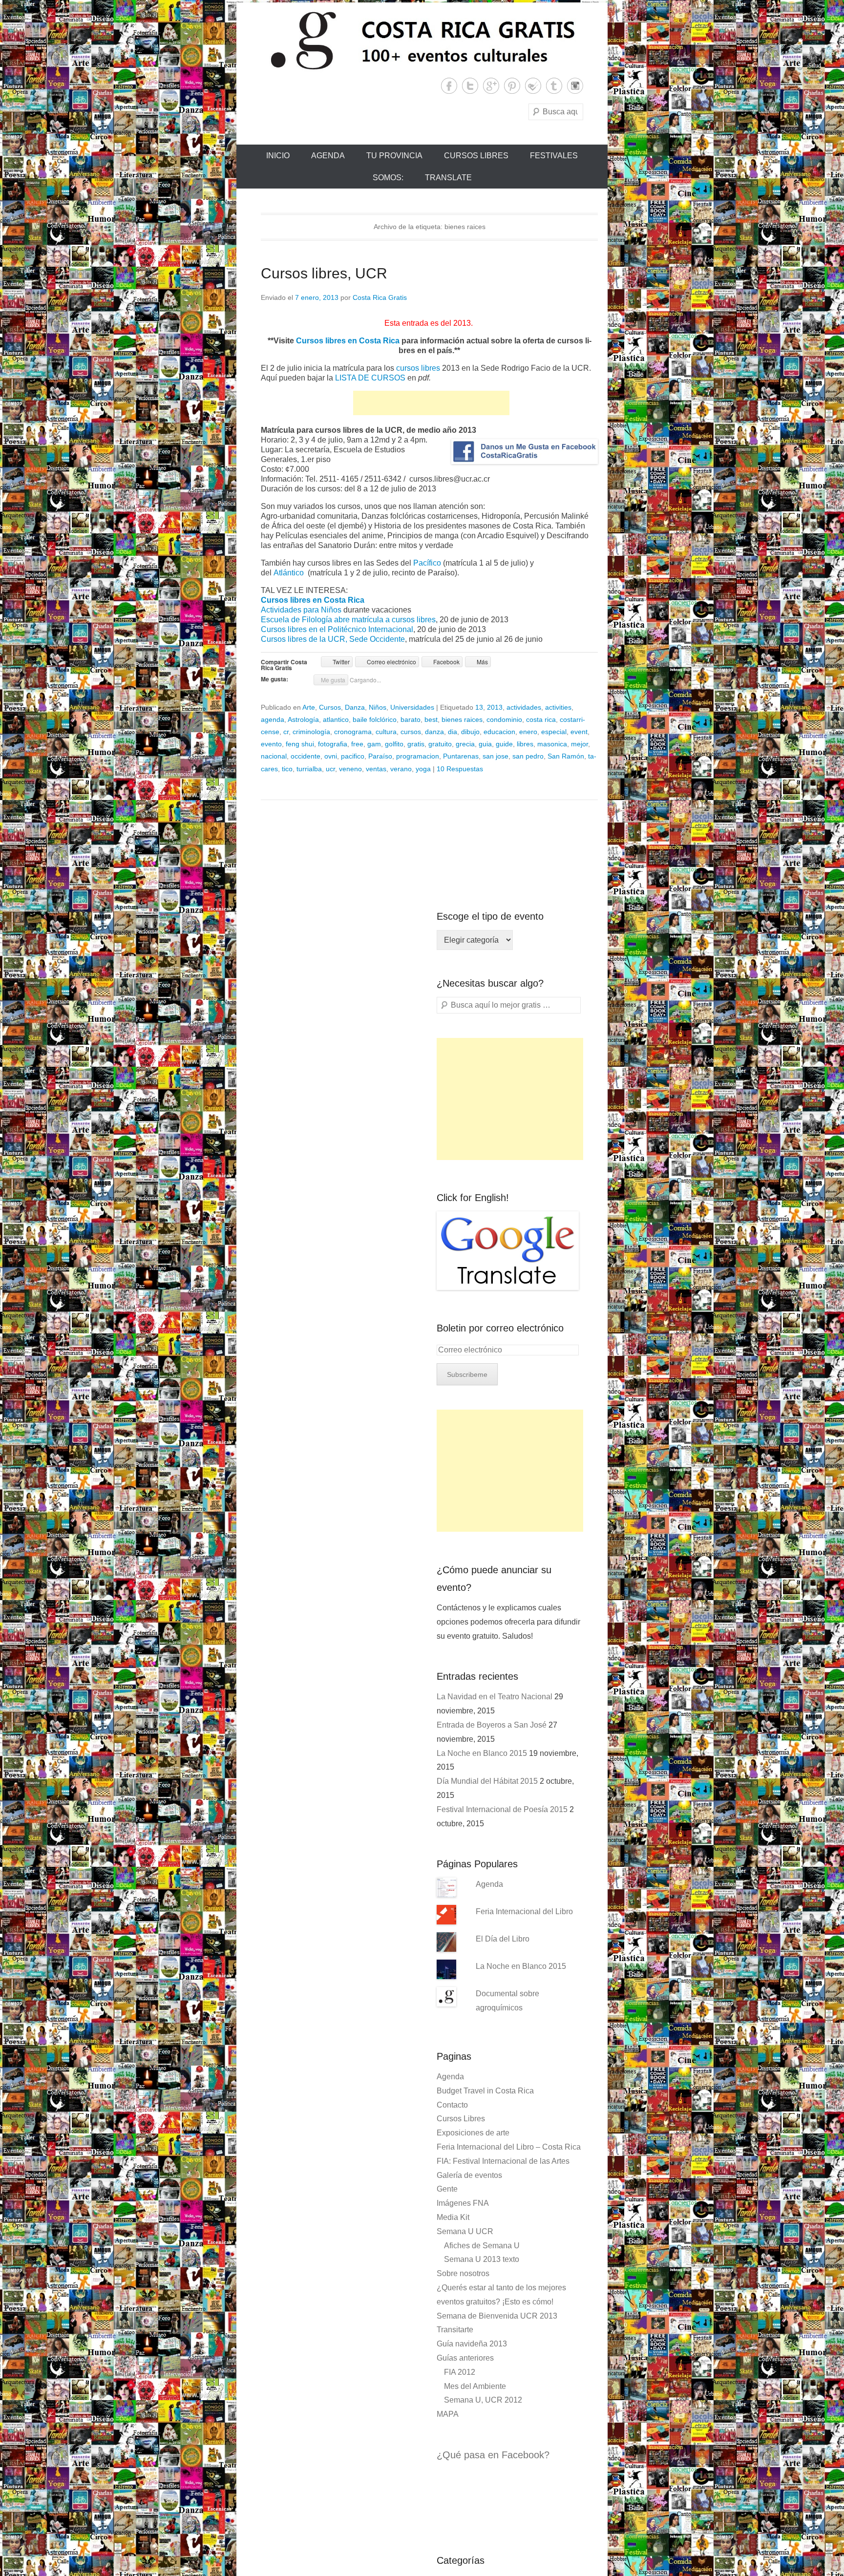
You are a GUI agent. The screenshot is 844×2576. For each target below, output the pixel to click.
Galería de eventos (469, 2175)
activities (558, 707)
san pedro (528, 756)
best (431, 719)
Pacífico (427, 563)
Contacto (452, 2105)
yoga (423, 769)
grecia (465, 744)
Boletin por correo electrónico (500, 1328)
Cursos (330, 707)
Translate (448, 178)
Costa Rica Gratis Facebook (449, 86)
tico (287, 769)
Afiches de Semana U (482, 2246)
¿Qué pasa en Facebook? (493, 2455)
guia (485, 744)
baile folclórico (375, 719)
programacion (418, 756)
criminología (311, 732)
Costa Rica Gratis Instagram (575, 86)
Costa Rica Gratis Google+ (491, 86)
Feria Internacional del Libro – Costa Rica (509, 2147)
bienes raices (462, 719)
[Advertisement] (431, 403)
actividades (524, 707)
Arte (309, 707)
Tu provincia (394, 156)
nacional (274, 756)
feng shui (300, 744)
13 (479, 707)
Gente (447, 2189)
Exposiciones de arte (473, 2133)
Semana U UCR (465, 2231)
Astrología (303, 719)
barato (411, 719)
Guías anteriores (465, 2358)
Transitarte (455, 2330)
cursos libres (418, 368)
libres (525, 744)
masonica (552, 744)
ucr (330, 769)
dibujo (470, 732)
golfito (394, 744)
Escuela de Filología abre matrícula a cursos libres (348, 620)
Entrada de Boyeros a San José (492, 1725)
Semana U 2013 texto (482, 2259)
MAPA (448, 2414)
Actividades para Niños (301, 610)
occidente (306, 756)
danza (434, 732)
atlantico (336, 719)
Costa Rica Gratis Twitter (470, 86)
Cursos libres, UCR (324, 273)
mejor (580, 744)
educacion (499, 732)
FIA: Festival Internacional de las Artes (503, 2161)
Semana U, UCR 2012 (483, 2400)
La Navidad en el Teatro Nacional (495, 1697)
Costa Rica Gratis (380, 297)
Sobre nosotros (463, 2273)
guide (504, 744)
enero (528, 732)
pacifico (353, 756)
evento (271, 744)
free (357, 744)
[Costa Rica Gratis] (422, 40)
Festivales (554, 156)
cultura (386, 732)
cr (286, 732)
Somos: (388, 178)
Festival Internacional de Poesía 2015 (502, 1809)
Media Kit (453, 2217)
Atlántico (289, 573)
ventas (376, 769)
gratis (416, 744)
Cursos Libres (476, 156)
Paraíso (380, 756)
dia (453, 732)
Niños (378, 707)
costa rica (541, 719)
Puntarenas (461, 756)
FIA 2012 (460, 2372)
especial (554, 732)
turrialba (309, 769)
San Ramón (566, 756)
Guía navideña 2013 (472, 2344)
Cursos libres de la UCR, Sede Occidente (333, 639)
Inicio (278, 156)
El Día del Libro (503, 1939)
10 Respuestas (460, 769)
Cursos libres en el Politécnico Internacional (337, 629)
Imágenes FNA (463, 2203)
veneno (350, 769)
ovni (331, 756)
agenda (273, 719)
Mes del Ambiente (475, 2386)
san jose (496, 756)
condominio (504, 719)
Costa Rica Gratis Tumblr (554, 86)
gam (374, 744)
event (579, 732)
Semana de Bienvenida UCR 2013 (497, 2316)
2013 (495, 707)
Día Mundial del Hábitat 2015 (487, 1781)
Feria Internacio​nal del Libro (524, 1911)
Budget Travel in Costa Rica (485, 2091)
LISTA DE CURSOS (370, 378)
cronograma (353, 732)
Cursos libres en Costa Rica (348, 341)
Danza (355, 707)
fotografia (333, 744)
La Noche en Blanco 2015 (482, 1753)
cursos (411, 732)
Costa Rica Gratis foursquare (533, 86)
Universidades (412, 707)
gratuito (440, 744)
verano (401, 769)
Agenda (328, 156)
